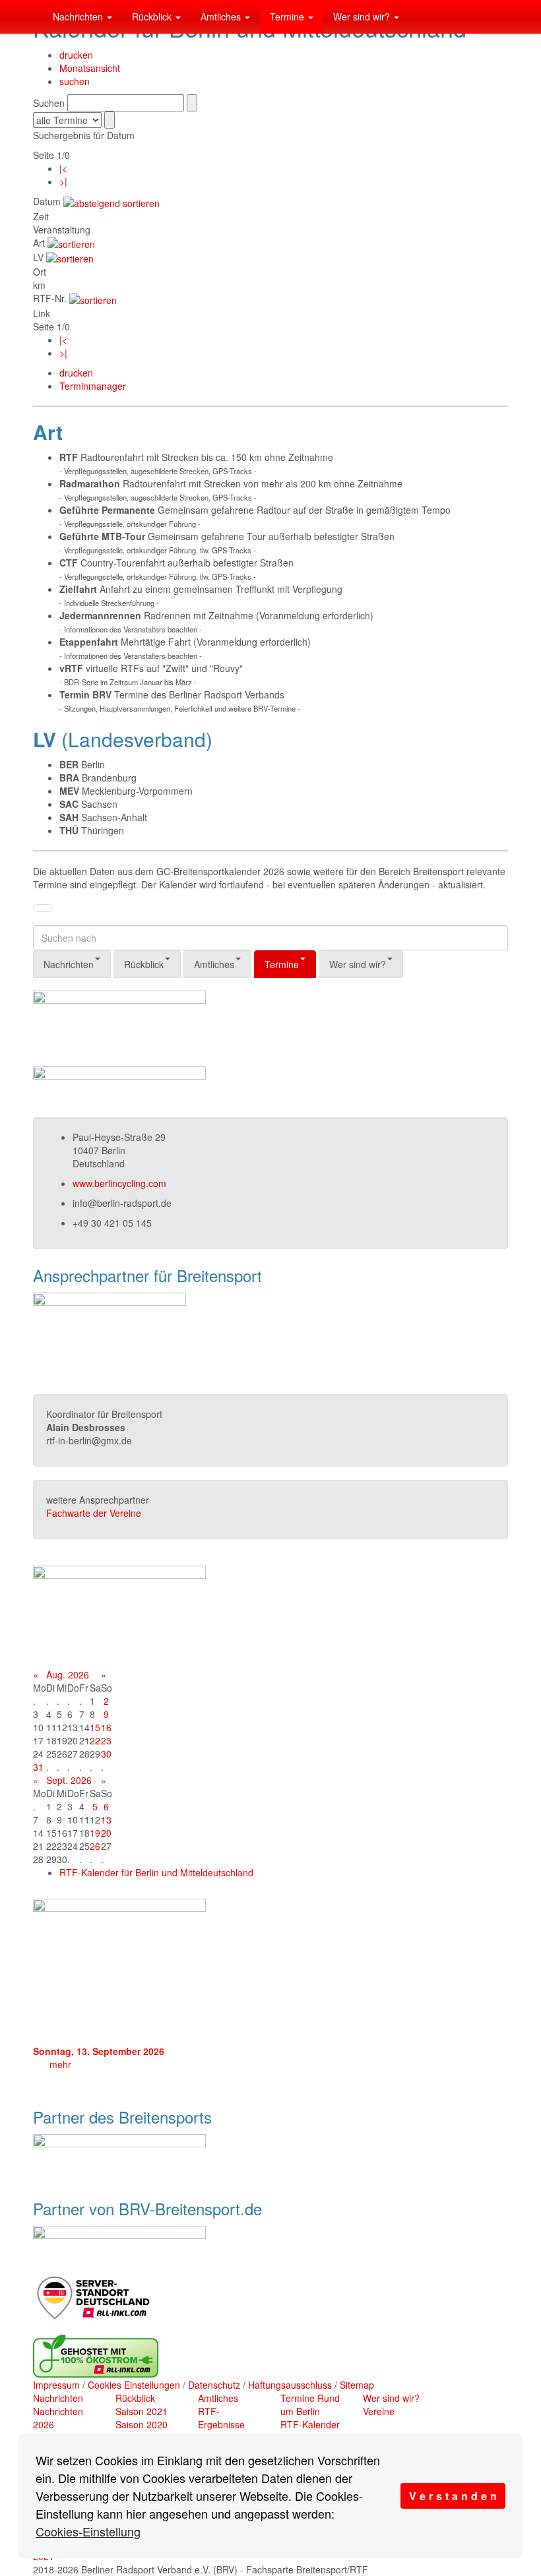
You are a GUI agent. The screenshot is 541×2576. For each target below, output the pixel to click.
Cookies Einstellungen (134, 2385)
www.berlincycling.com (119, 1183)
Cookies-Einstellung (88, 2531)
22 (95, 1740)
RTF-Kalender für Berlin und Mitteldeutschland (156, 1872)
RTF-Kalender (310, 2424)
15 (95, 1727)
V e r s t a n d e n (453, 2496)
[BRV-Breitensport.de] (33, 16)
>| (63, 181)
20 (106, 1833)
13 (106, 1820)
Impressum (56, 2385)
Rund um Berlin (310, 2405)
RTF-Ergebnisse (221, 2418)
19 (95, 1833)
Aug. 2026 (68, 1674)
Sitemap (357, 2385)
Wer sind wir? (363, 16)
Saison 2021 (142, 2411)
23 (106, 1740)
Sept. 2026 (69, 1780)
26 (95, 1846)
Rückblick (153, 16)
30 (106, 1754)
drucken (76, 55)
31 (38, 1767)
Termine (288, 16)
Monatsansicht (90, 68)
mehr (60, 2064)
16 (106, 1727)
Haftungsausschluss (290, 2385)
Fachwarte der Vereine (94, 1513)
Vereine (379, 2411)
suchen (75, 81)
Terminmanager (93, 386)
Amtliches (222, 16)
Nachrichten (79, 16)
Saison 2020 (142, 2424)
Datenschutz (214, 2385)
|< (63, 168)
